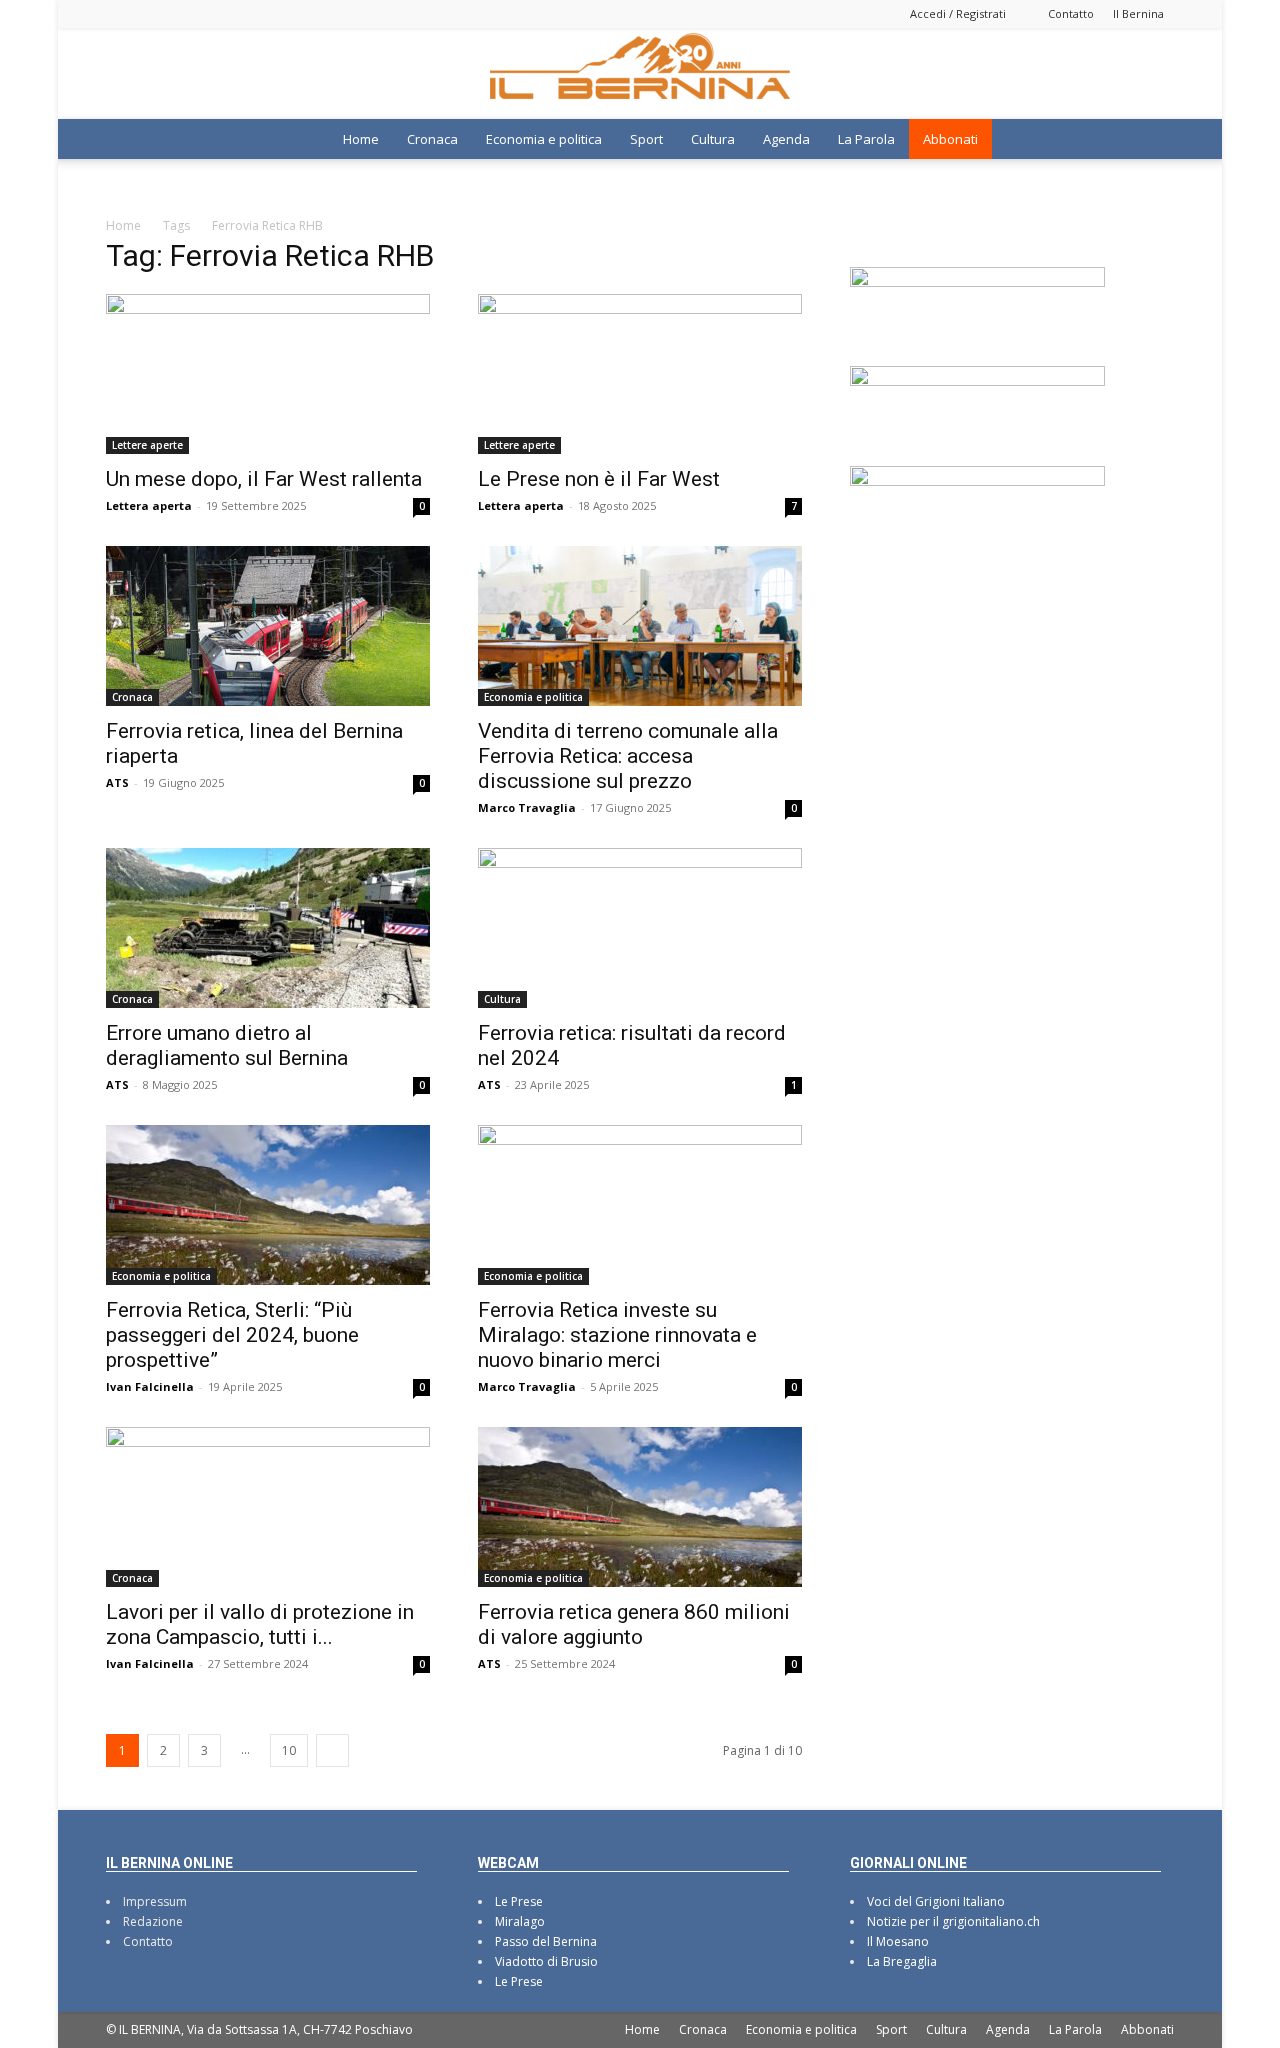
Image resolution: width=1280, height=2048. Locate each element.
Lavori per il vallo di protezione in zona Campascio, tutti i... (260, 1624)
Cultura (713, 139)
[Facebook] (121, 13)
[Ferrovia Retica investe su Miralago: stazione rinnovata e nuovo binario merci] (640, 1205)
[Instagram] (154, 13)
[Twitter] (220, 13)
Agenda (786, 139)
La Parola (866, 139)
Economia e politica (544, 139)
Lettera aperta (149, 505)
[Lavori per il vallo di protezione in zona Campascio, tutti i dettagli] (268, 1507)
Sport (646, 139)
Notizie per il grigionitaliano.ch (953, 1921)
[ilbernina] (640, 74)
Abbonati (950, 139)
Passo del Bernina (546, 1941)
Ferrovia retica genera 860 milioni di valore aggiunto (634, 1624)
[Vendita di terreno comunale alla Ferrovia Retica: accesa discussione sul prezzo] (640, 626)
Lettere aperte (147, 445)
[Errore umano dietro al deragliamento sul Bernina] (268, 928)
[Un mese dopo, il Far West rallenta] (268, 374)
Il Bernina (1138, 13)
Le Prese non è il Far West (599, 479)
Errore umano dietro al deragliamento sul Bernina (227, 1045)
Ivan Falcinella (150, 1386)
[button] (1150, 141)
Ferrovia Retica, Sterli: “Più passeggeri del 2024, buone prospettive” (232, 1335)
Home (361, 139)
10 (289, 1750)
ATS (117, 782)
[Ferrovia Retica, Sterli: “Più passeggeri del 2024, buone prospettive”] (268, 1205)
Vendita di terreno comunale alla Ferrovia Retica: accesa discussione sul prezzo (628, 756)
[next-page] (332, 1750)
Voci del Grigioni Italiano (936, 1901)
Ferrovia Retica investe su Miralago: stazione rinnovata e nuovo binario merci (617, 1335)
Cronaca (432, 139)
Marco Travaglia (527, 807)
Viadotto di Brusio (546, 1961)
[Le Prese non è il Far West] (640, 374)
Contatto (1071, 13)
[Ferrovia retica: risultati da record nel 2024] (640, 928)
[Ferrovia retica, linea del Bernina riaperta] (268, 626)
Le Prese (519, 1901)
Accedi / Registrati (958, 13)
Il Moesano (898, 1941)
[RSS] (187, 13)
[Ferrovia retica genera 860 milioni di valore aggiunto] (640, 1507)
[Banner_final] (977, 380)
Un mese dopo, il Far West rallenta (264, 479)
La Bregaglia (902, 1961)
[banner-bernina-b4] (977, 281)
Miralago (520, 1921)
